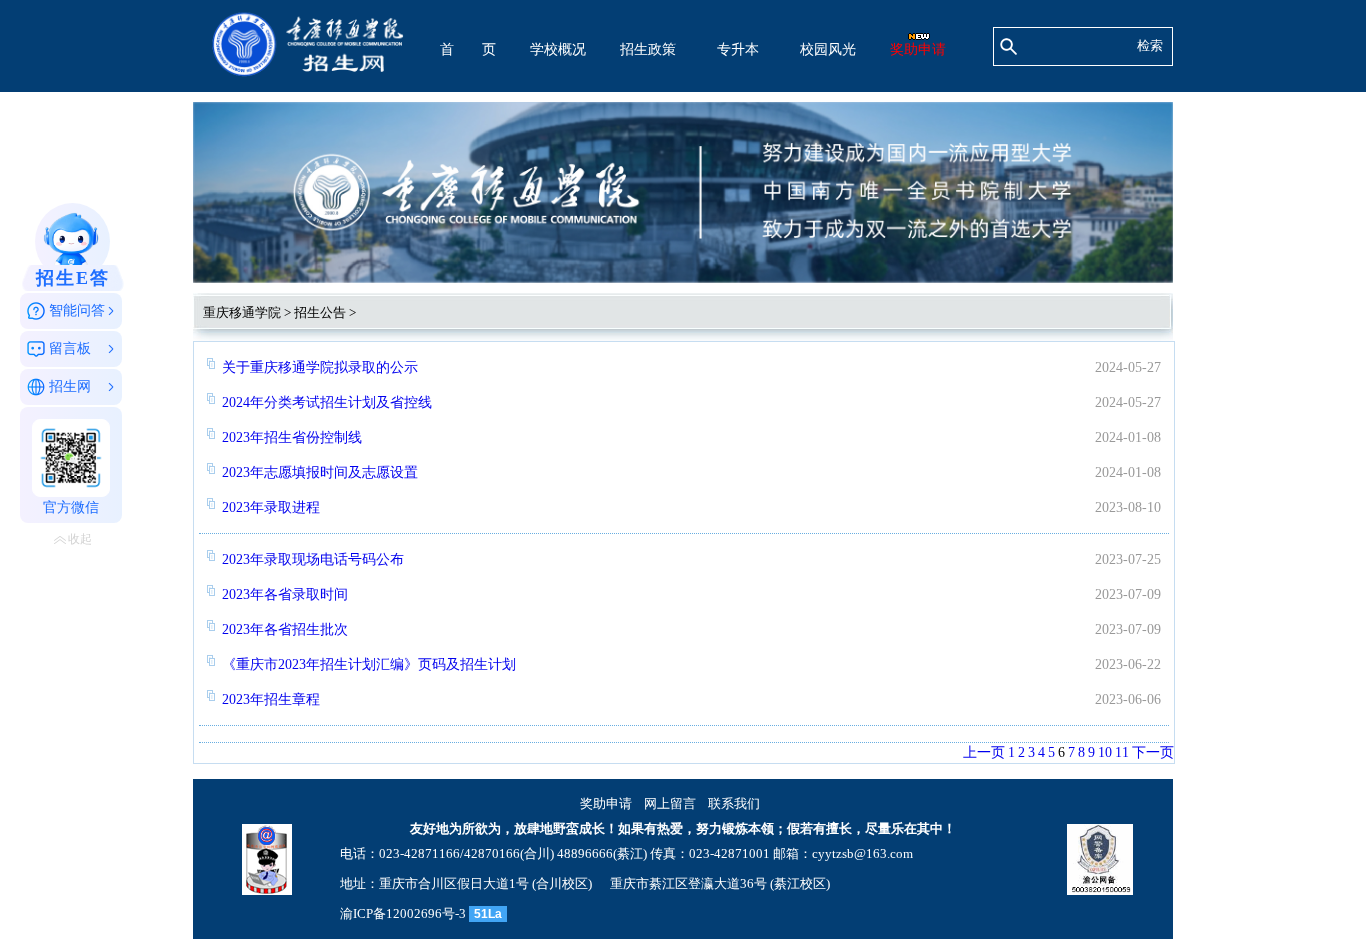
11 (1122, 752)
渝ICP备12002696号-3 (403, 913)
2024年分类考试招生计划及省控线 (327, 402)
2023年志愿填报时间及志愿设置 (320, 472)
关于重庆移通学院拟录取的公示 (320, 367)
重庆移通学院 (242, 312)
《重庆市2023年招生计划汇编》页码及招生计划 (369, 664)
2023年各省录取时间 (285, 594)
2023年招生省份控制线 (292, 437)
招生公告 (320, 312)
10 (1105, 752)
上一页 (984, 752)
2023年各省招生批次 (285, 629)
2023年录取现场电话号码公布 (313, 559)
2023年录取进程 (271, 507)
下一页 (1153, 752)
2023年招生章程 (271, 699)
